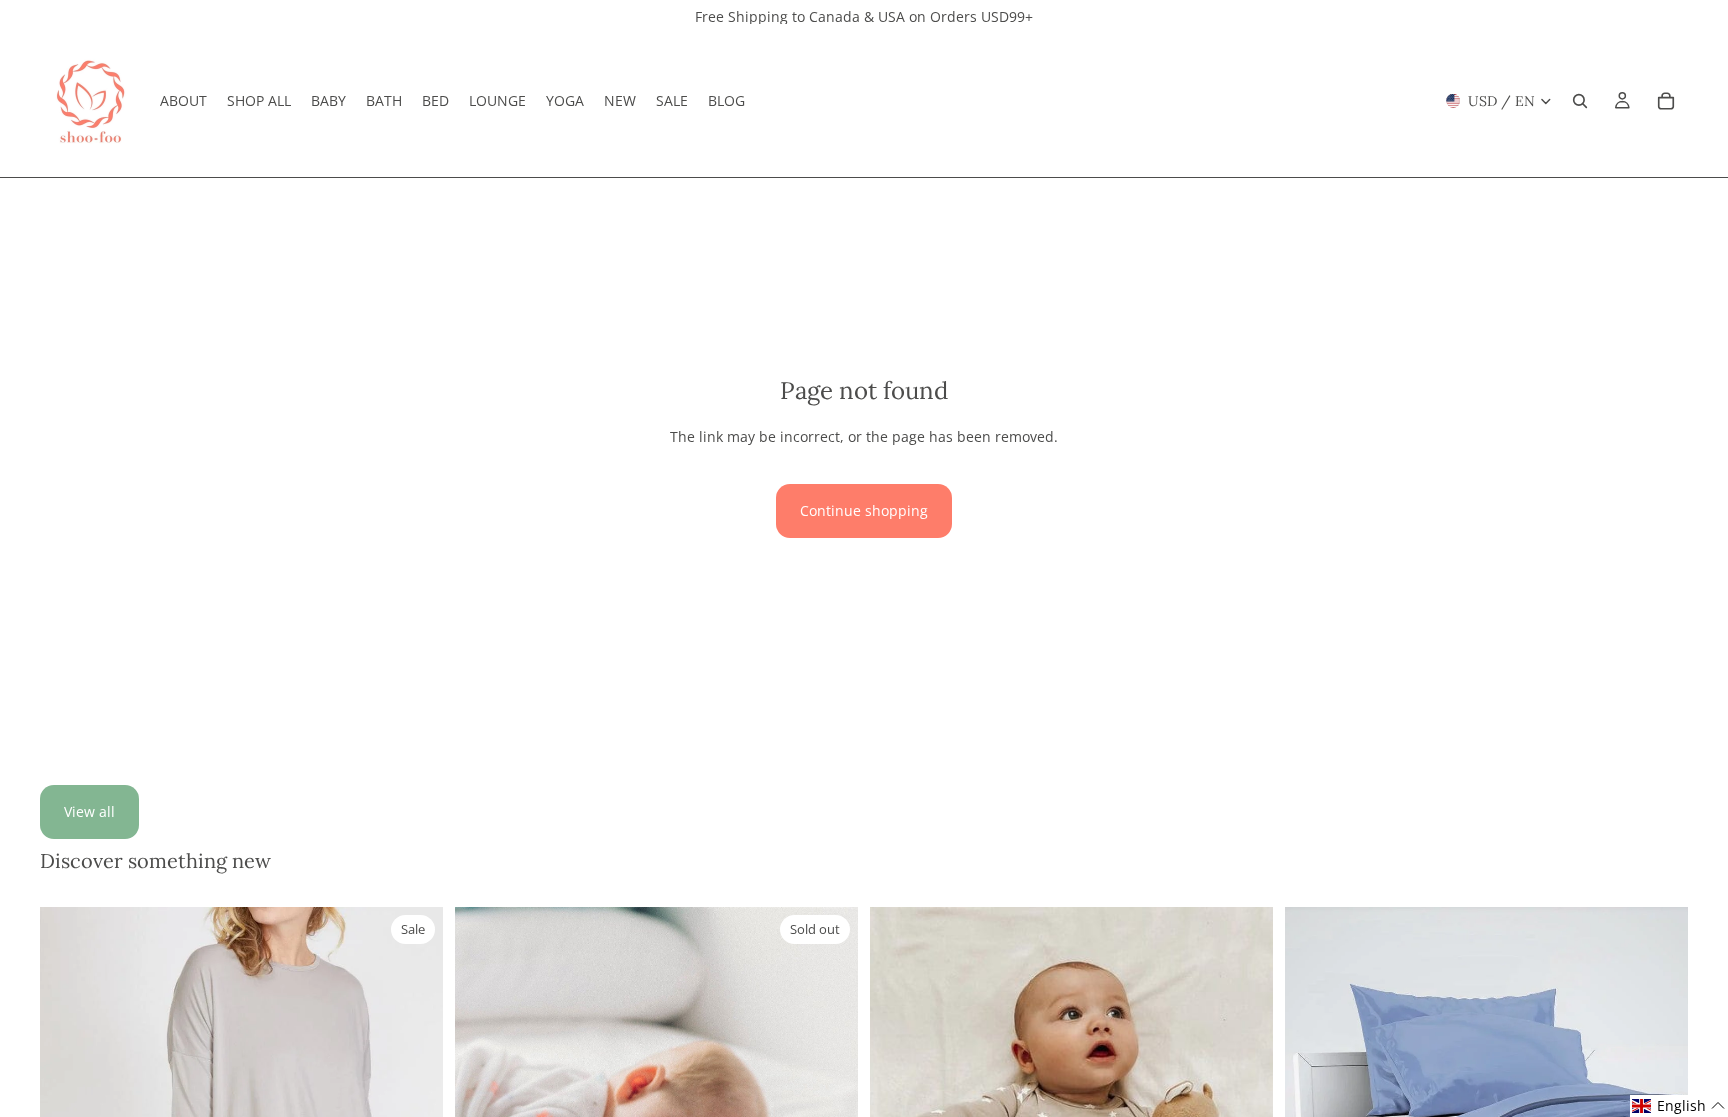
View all (89, 811)
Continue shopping (864, 510)
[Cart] (1666, 101)
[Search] (1580, 101)
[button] (1679, 1106)
